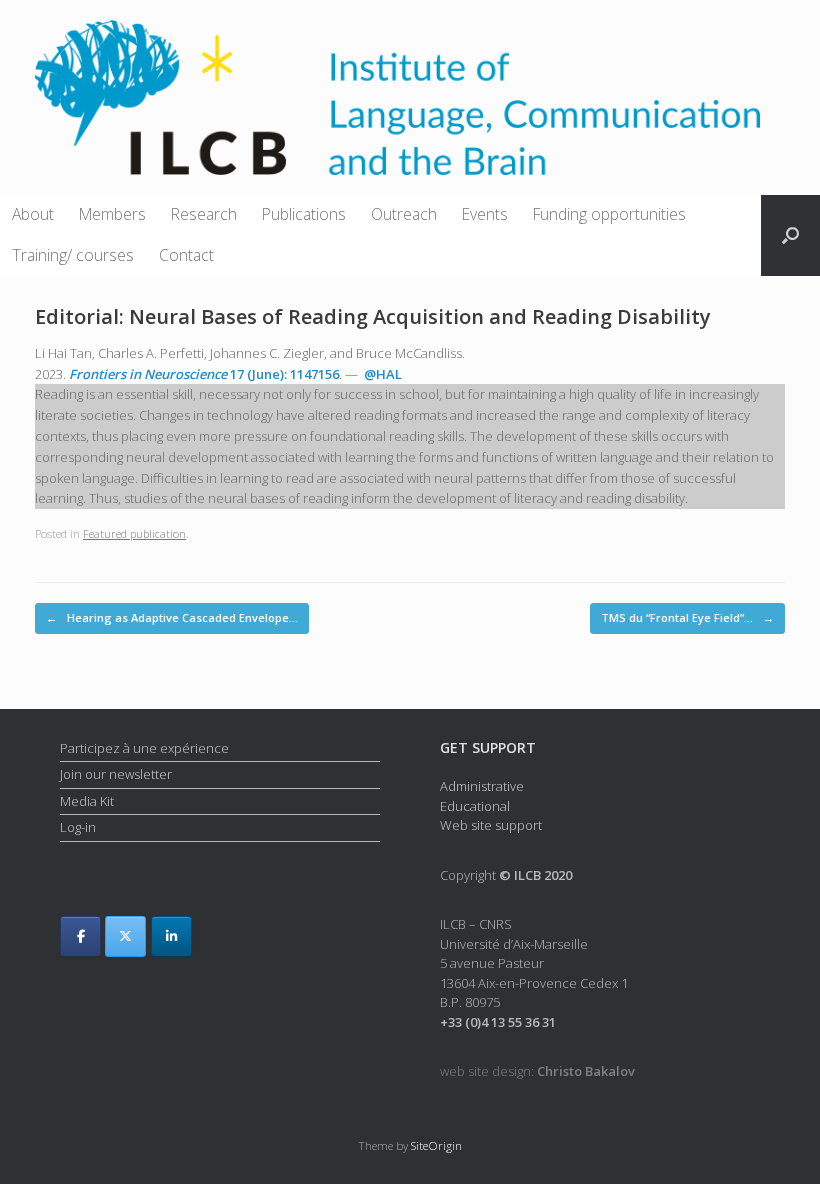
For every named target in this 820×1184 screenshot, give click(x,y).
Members (112, 214)
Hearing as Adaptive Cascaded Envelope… (172, 617)
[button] (790, 235)
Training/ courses (73, 255)
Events (485, 214)
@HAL (383, 374)
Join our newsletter (116, 774)
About (33, 214)
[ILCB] (397, 97)
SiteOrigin (436, 1145)
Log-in (78, 827)
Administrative (482, 786)
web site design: (537, 1071)
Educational (475, 806)
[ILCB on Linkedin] (171, 936)
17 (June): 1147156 (204, 374)
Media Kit (87, 801)
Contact (186, 255)
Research (204, 214)
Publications (304, 214)
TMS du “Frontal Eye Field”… (687, 617)
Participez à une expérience (144, 748)
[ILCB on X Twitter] (125, 936)
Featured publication (134, 533)
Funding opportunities (609, 214)
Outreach (404, 214)
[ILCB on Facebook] (80, 936)
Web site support (491, 825)
